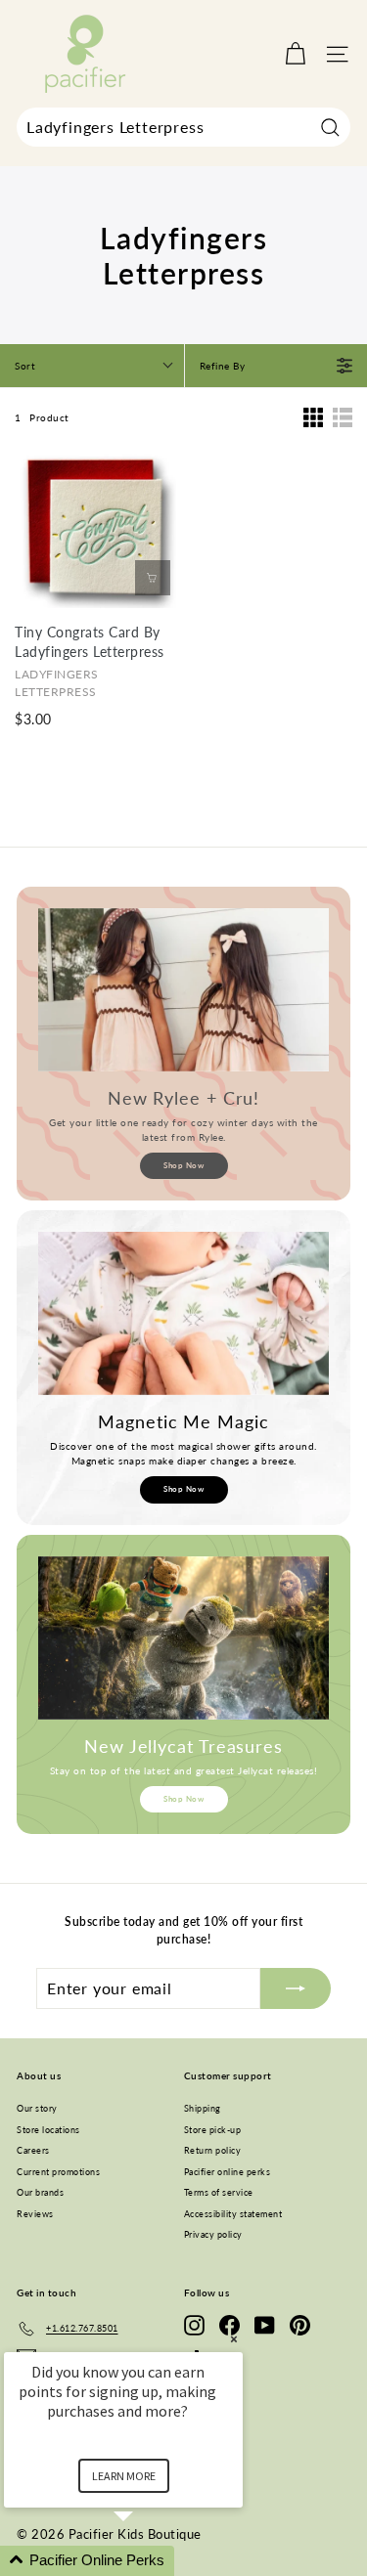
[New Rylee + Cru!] (183, 990)
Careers (33, 2150)
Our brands (40, 2192)
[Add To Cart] (153, 578)
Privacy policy (213, 2234)
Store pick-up (213, 2130)
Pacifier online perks (228, 2172)
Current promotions (58, 2172)
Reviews (35, 2214)
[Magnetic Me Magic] (183, 1313)
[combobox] (183, 127)
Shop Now (183, 1165)
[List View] (343, 417)
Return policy (213, 2150)
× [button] (234, 2339)
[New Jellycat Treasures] (183, 1638)
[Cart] (295, 54)
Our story (37, 2108)
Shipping (203, 2108)
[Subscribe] (296, 1988)
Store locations (48, 2130)
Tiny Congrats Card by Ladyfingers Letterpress (90, 642)
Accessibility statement (233, 2214)
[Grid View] (313, 417)
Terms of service (219, 2192)
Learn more (124, 2476)
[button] (147, 2561)
